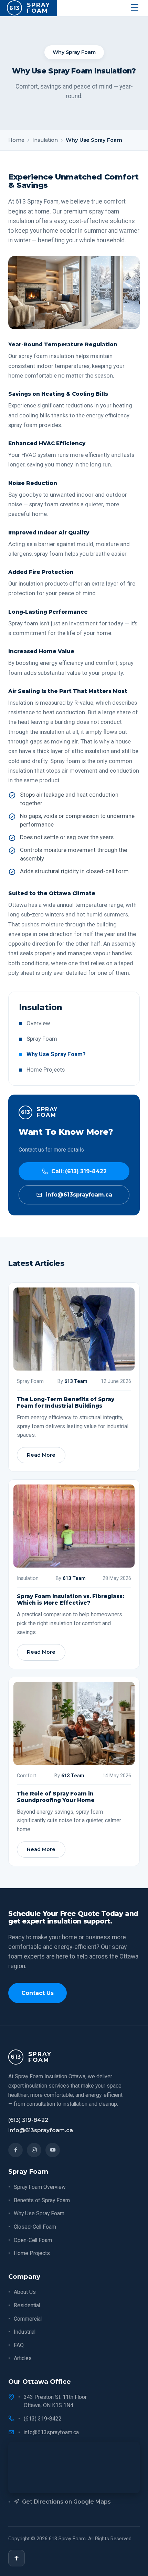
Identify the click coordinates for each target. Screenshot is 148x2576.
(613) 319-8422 (28, 2120)
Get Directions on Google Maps (66, 2502)
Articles (23, 2358)
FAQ (19, 2345)
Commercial (28, 2319)
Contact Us (38, 1993)
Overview (38, 1023)
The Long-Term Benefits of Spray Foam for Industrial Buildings (66, 1402)
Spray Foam (42, 1039)
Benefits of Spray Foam (42, 2200)
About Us (25, 2292)
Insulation (45, 140)
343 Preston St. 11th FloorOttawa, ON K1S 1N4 (55, 2401)
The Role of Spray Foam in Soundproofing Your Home (56, 1797)
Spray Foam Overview (40, 2187)
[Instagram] (34, 2150)
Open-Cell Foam (33, 2240)
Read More (41, 1455)
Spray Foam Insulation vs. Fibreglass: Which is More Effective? (70, 1599)
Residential (27, 2305)
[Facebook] (15, 2150)
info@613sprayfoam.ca (41, 2130)
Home (16, 140)
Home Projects (46, 1070)
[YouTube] (53, 2150)
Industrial (25, 2332)
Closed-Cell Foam (35, 2227)
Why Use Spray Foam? (56, 1054)
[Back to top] (17, 2558)
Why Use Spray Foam (39, 2213)
